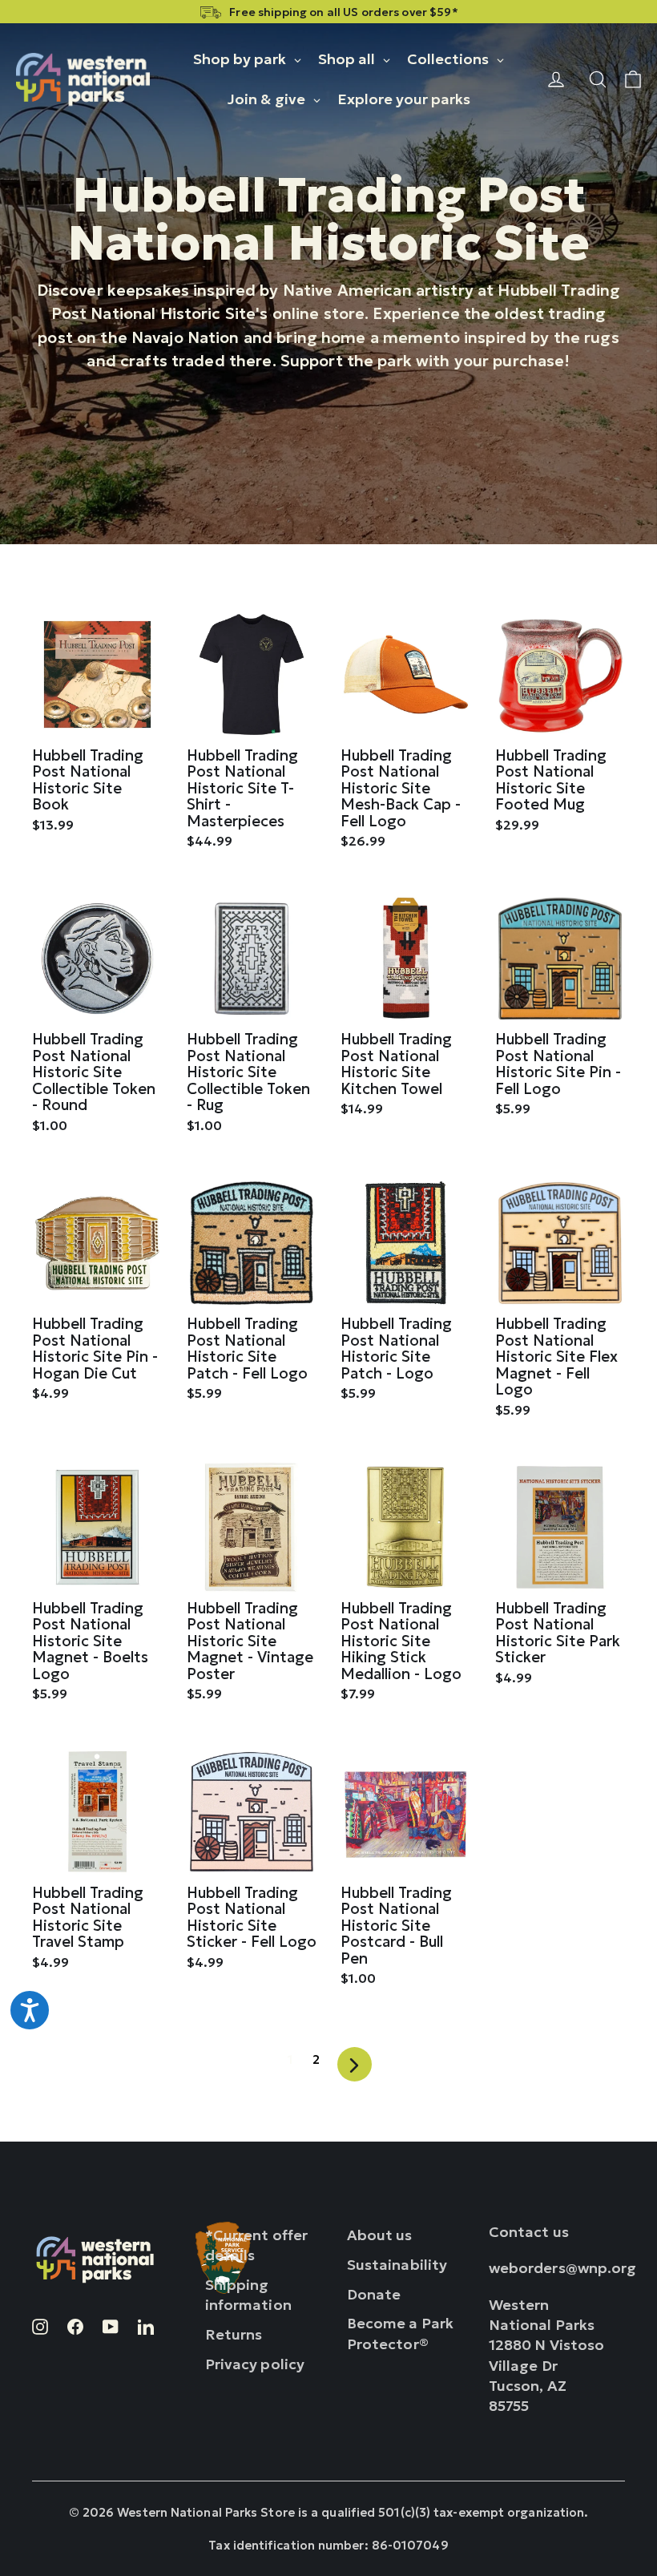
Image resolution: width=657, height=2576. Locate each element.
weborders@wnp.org (563, 2268)
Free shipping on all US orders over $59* (343, 12)
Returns (234, 2334)
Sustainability (397, 2265)
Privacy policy (255, 2364)
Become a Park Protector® (400, 2333)
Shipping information (248, 2295)
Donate (374, 2294)
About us (380, 2235)
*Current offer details (257, 2245)
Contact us (529, 2232)
